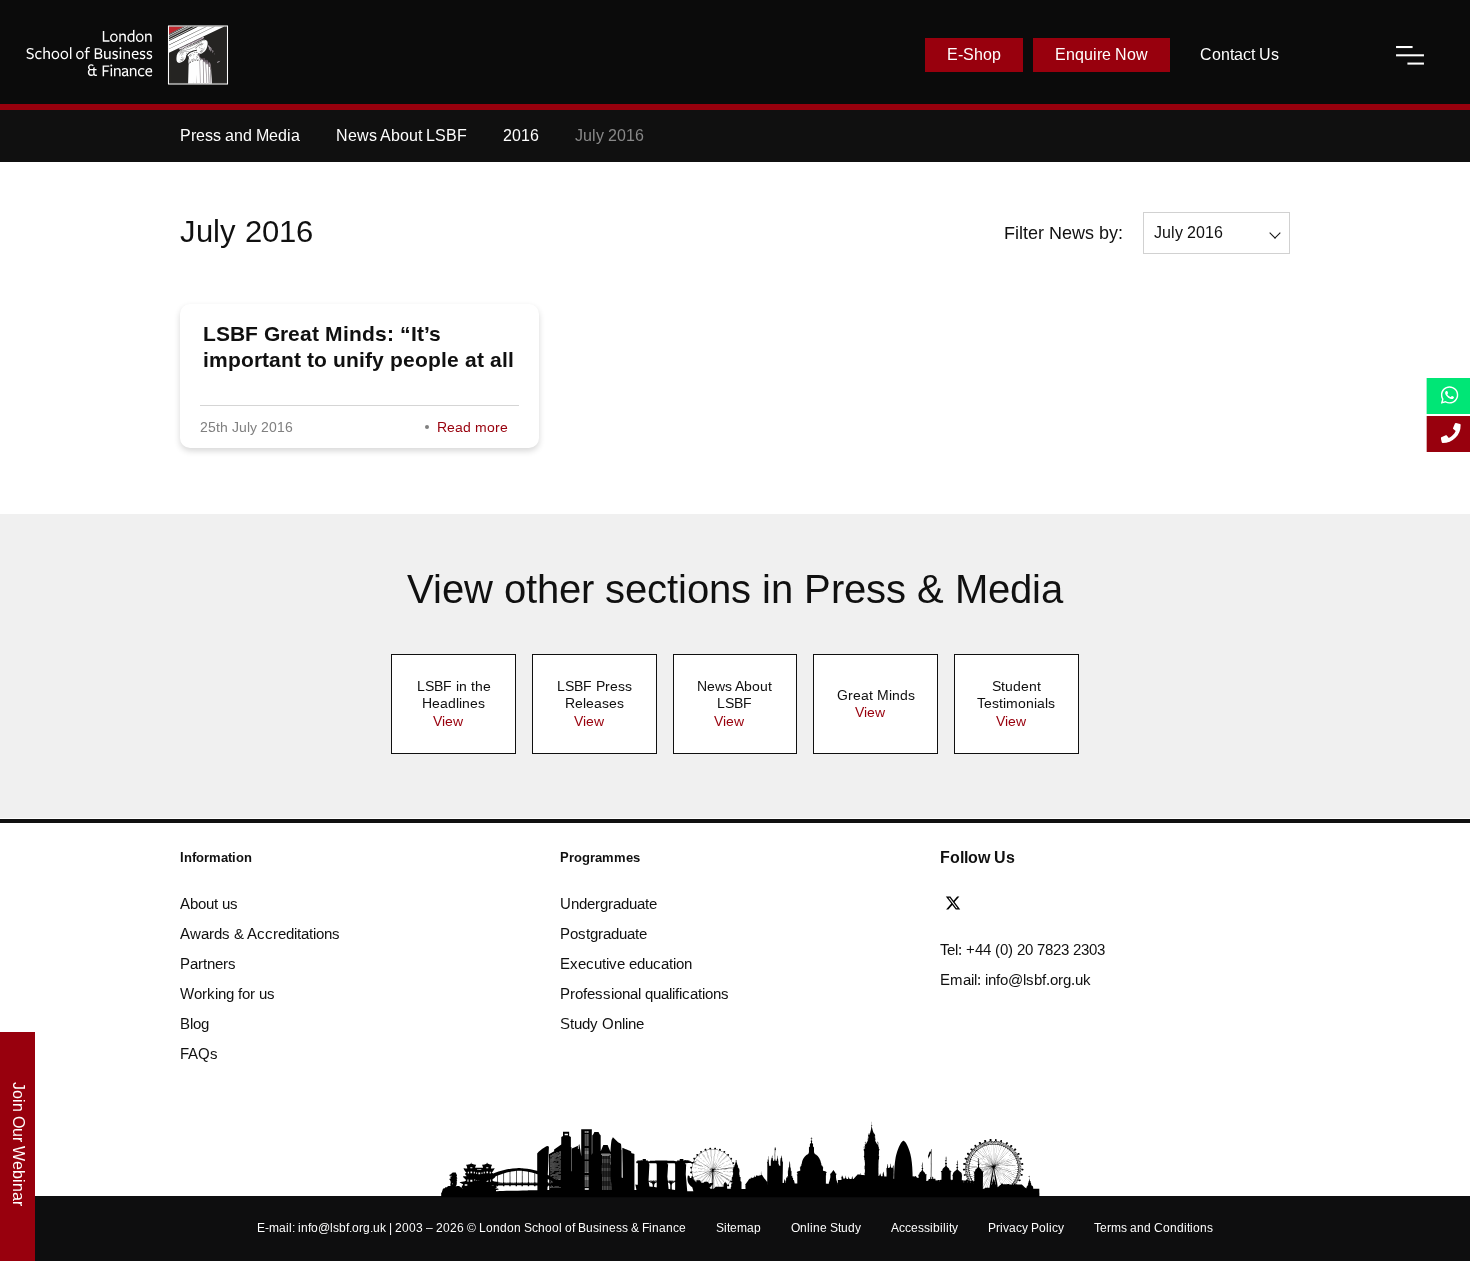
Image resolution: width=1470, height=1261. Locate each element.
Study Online (602, 1023)
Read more (472, 427)
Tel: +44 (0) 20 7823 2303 (1022, 949)
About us (209, 903)
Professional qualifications (644, 993)
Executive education (626, 963)
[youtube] (1066, 904)
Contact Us (1239, 54)
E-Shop (974, 54)
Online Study (826, 1228)
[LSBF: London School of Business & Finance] (127, 55)
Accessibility (924, 1228)
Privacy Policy (1026, 1228)
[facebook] (994, 904)
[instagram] (1097, 904)
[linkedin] (1030, 904)
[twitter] (958, 904)
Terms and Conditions (1153, 1228)
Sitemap (738, 1228)
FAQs (199, 1053)
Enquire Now (1101, 54)
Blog (194, 1023)
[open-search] (1337, 55)
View (448, 721)
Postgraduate (603, 933)
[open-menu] (1410, 55)
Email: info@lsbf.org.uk (1015, 979)
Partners (208, 963)
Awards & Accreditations (260, 933)
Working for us (227, 993)
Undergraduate (608, 903)
